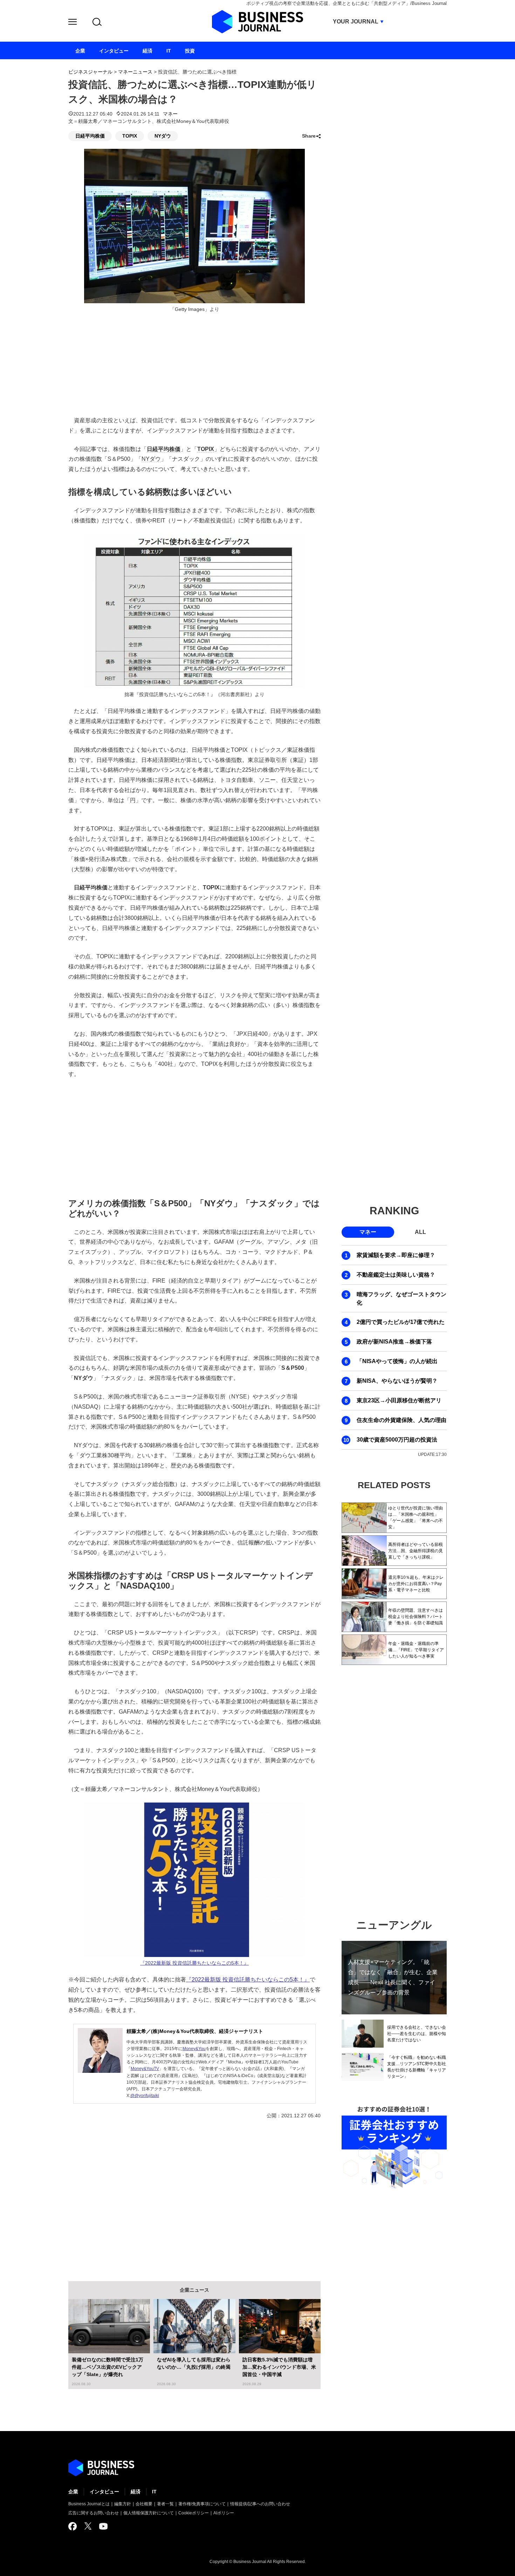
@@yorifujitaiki (145, 2096)
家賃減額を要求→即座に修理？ (396, 1255)
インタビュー (104, 2492)
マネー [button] (368, 1232)
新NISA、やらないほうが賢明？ (397, 1381)
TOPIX (130, 136)
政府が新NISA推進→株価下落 (394, 1342)
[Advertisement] (194, 1137)
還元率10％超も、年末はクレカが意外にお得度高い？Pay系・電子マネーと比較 (416, 1584)
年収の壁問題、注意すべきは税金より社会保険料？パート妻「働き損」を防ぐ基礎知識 (416, 1617)
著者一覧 (165, 2504)
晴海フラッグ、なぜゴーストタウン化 (401, 1299)
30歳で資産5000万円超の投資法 (397, 1440)
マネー (170, 114)
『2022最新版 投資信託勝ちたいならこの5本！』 (194, 1963)
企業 (73, 2492)
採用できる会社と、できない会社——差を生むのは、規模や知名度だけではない (417, 2034)
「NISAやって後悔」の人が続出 (397, 1361)
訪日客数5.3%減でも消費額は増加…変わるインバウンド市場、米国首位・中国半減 (279, 2367)
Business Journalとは (89, 2504)
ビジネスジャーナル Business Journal (257, 22)
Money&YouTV (145, 2069)
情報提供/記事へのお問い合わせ (260, 2504)
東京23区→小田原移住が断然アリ (399, 1400)
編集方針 (123, 2504)
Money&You (194, 2049)
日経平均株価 (90, 136)
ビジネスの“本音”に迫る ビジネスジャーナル (101, 2468)
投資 (190, 51)
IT (154, 2492)
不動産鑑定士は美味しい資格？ (396, 1275)
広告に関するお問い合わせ (94, 2513)
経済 (136, 2492)
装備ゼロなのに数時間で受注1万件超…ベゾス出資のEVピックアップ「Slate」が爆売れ (108, 2367)
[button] (73, 23)
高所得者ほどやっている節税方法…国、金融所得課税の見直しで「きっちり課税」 (416, 1551)
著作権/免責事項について (202, 2504)
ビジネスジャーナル (90, 72)
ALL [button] (420, 1232)
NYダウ (163, 136)
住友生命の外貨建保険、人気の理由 (401, 1420)
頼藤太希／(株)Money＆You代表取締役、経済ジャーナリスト (195, 2031)
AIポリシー (224, 2513)
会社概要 (144, 2504)
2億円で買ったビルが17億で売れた (401, 1322)
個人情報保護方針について (149, 2513)
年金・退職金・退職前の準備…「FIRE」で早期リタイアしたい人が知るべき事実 (416, 1650)
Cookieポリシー (194, 2513)
